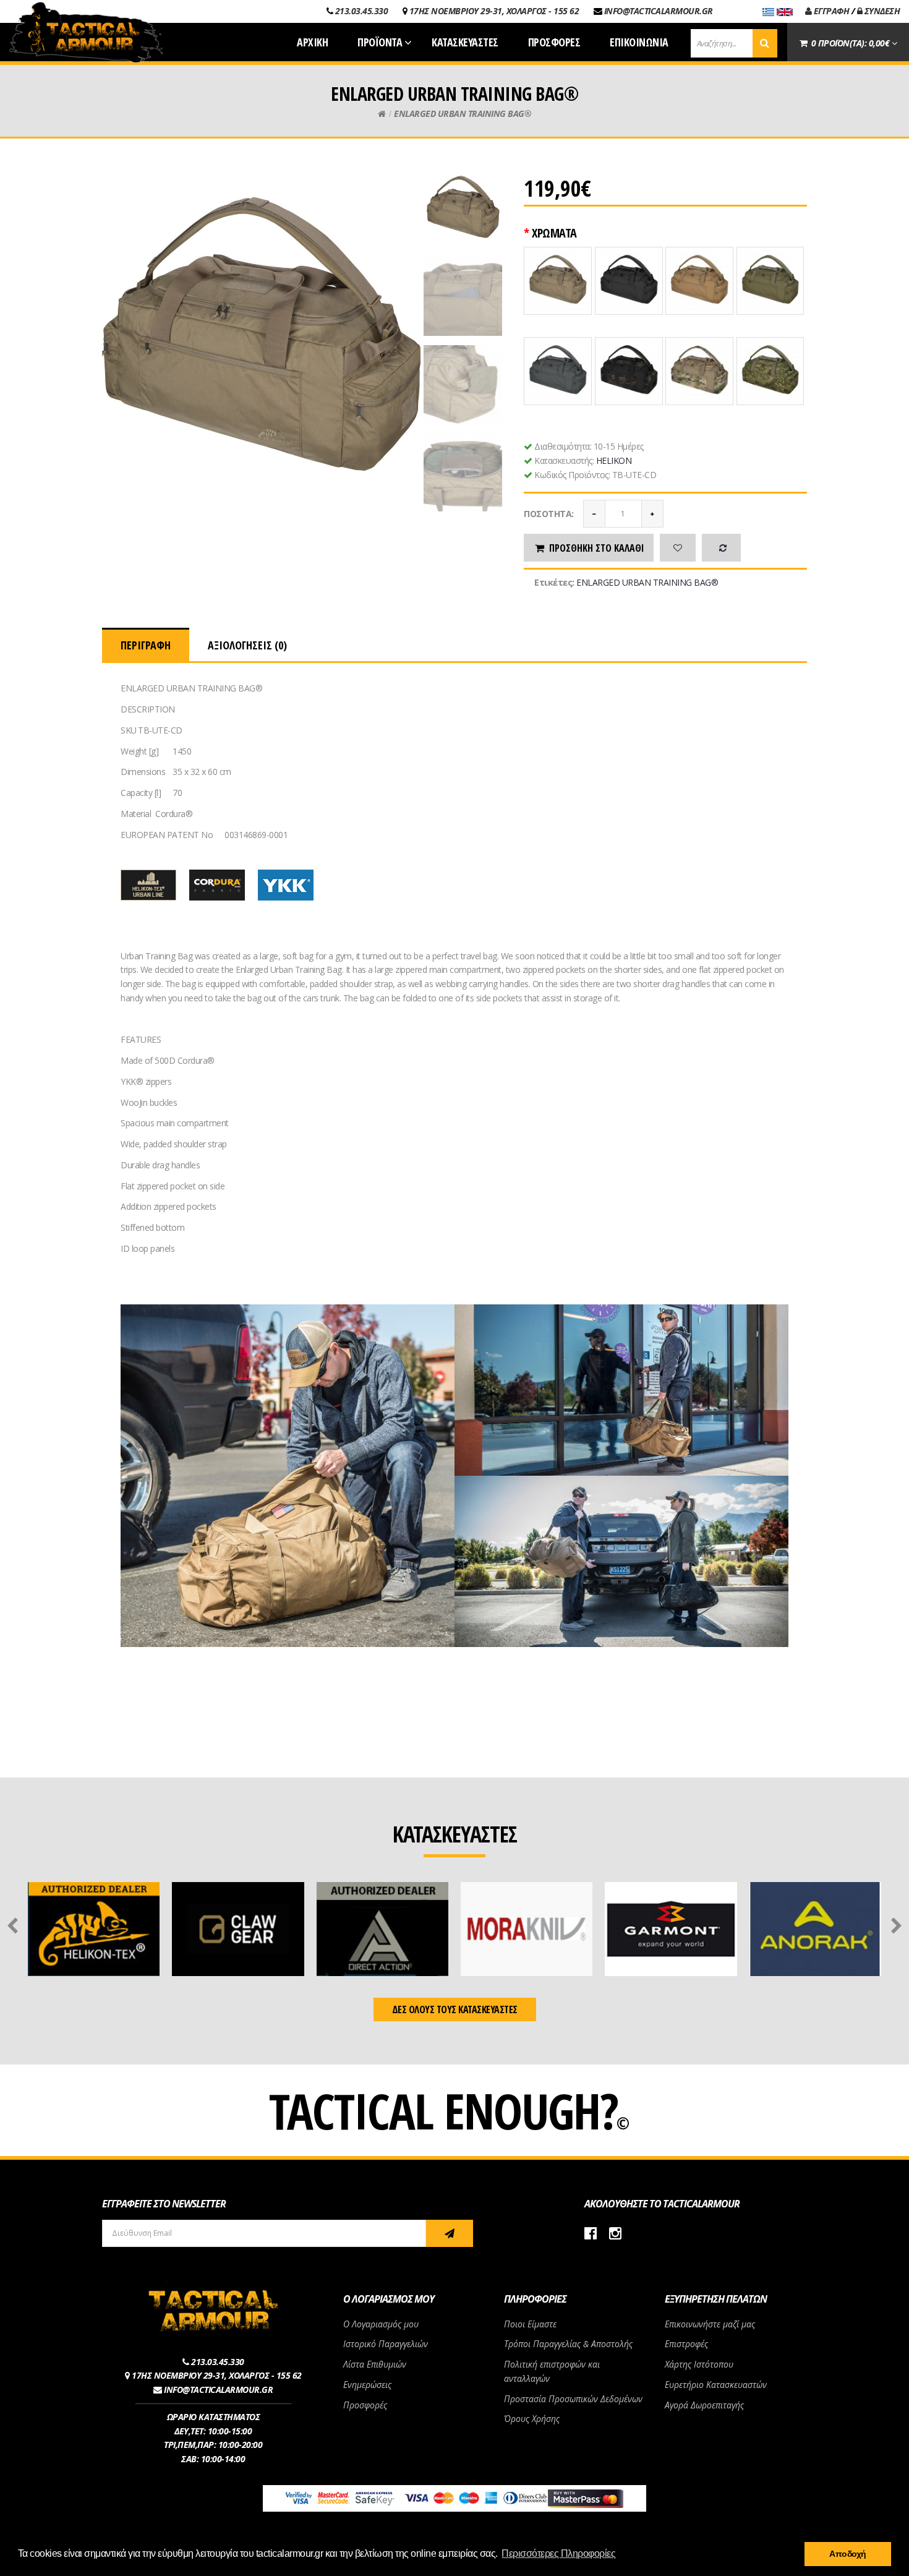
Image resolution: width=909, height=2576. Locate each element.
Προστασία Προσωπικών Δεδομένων (573, 2399)
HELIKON (614, 460)
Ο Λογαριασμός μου (381, 2324)
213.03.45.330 (362, 11)
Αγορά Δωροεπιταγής (704, 2405)
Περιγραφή (146, 645)
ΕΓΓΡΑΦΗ (830, 11)
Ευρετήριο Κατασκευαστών (716, 2385)
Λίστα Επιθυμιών (375, 2364)
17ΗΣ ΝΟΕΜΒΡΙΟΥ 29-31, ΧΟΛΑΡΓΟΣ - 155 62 (494, 11)
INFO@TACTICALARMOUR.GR (659, 11)
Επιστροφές (686, 2344)
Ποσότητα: (549, 514)
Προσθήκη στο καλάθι (597, 548)
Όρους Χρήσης (532, 2419)
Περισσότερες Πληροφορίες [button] (558, 2553)
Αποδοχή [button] (848, 2554)
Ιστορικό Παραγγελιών (386, 2344)
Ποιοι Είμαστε (530, 2324)
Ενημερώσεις (367, 2385)
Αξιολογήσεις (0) (247, 645)
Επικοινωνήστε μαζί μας (710, 2324)
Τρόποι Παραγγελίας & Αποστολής (568, 2344)
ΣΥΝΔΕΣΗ (881, 11)
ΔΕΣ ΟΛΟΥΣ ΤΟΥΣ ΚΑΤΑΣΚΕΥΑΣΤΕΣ (455, 2009)
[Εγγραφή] (450, 2233)
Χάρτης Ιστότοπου (699, 2364)
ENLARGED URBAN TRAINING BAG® (463, 113)
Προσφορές (365, 2405)
